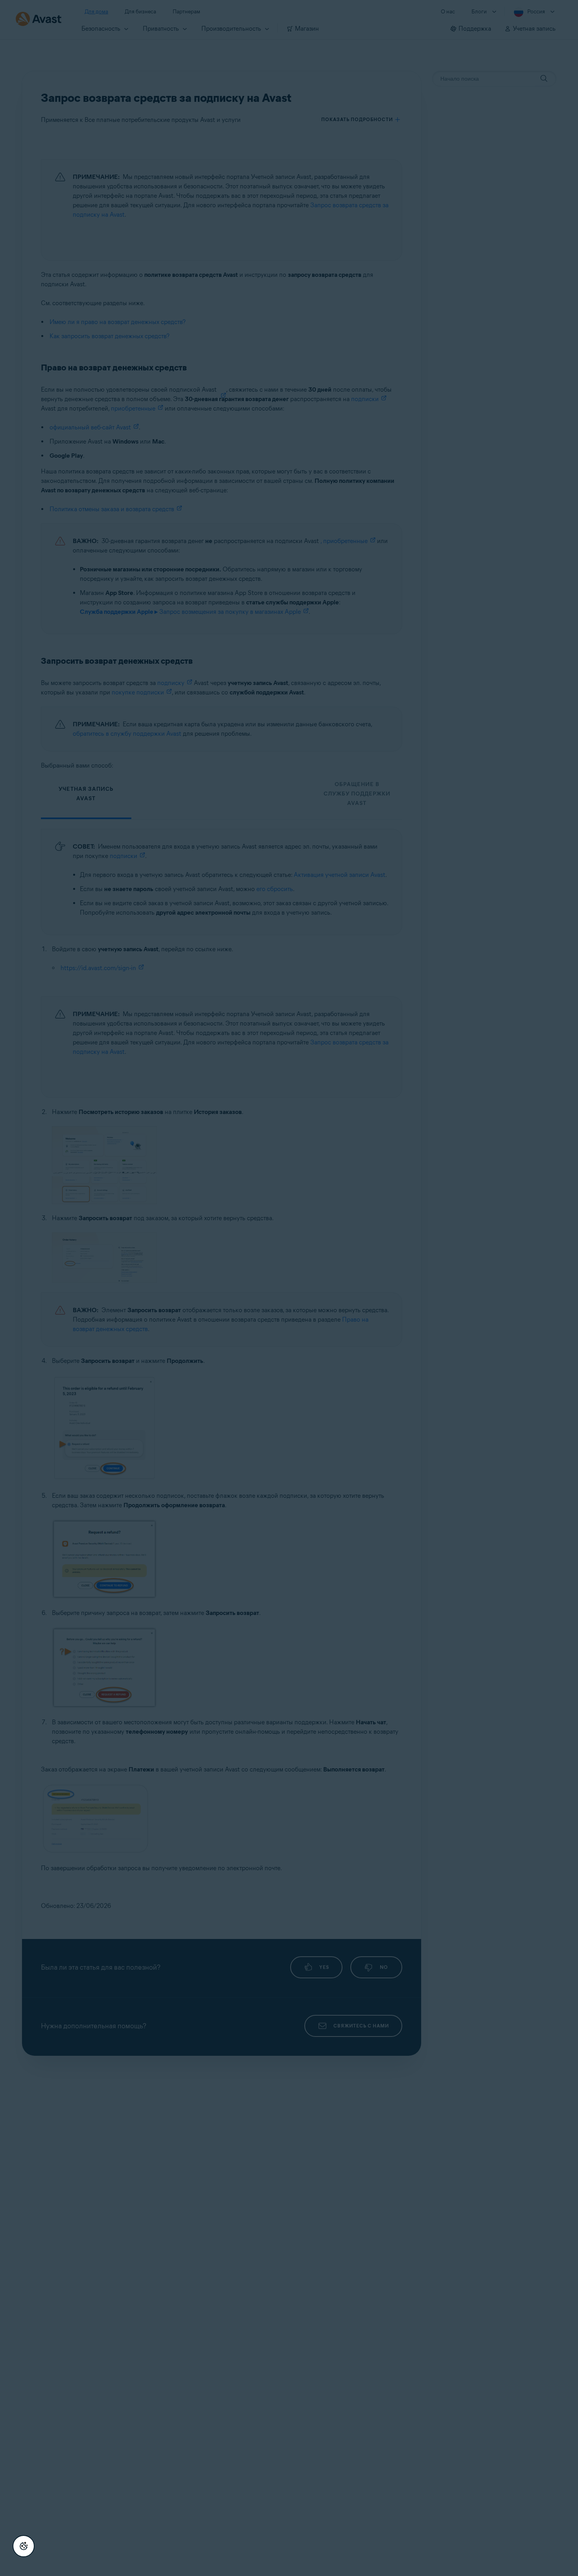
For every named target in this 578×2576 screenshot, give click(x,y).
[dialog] (289, 1288)
